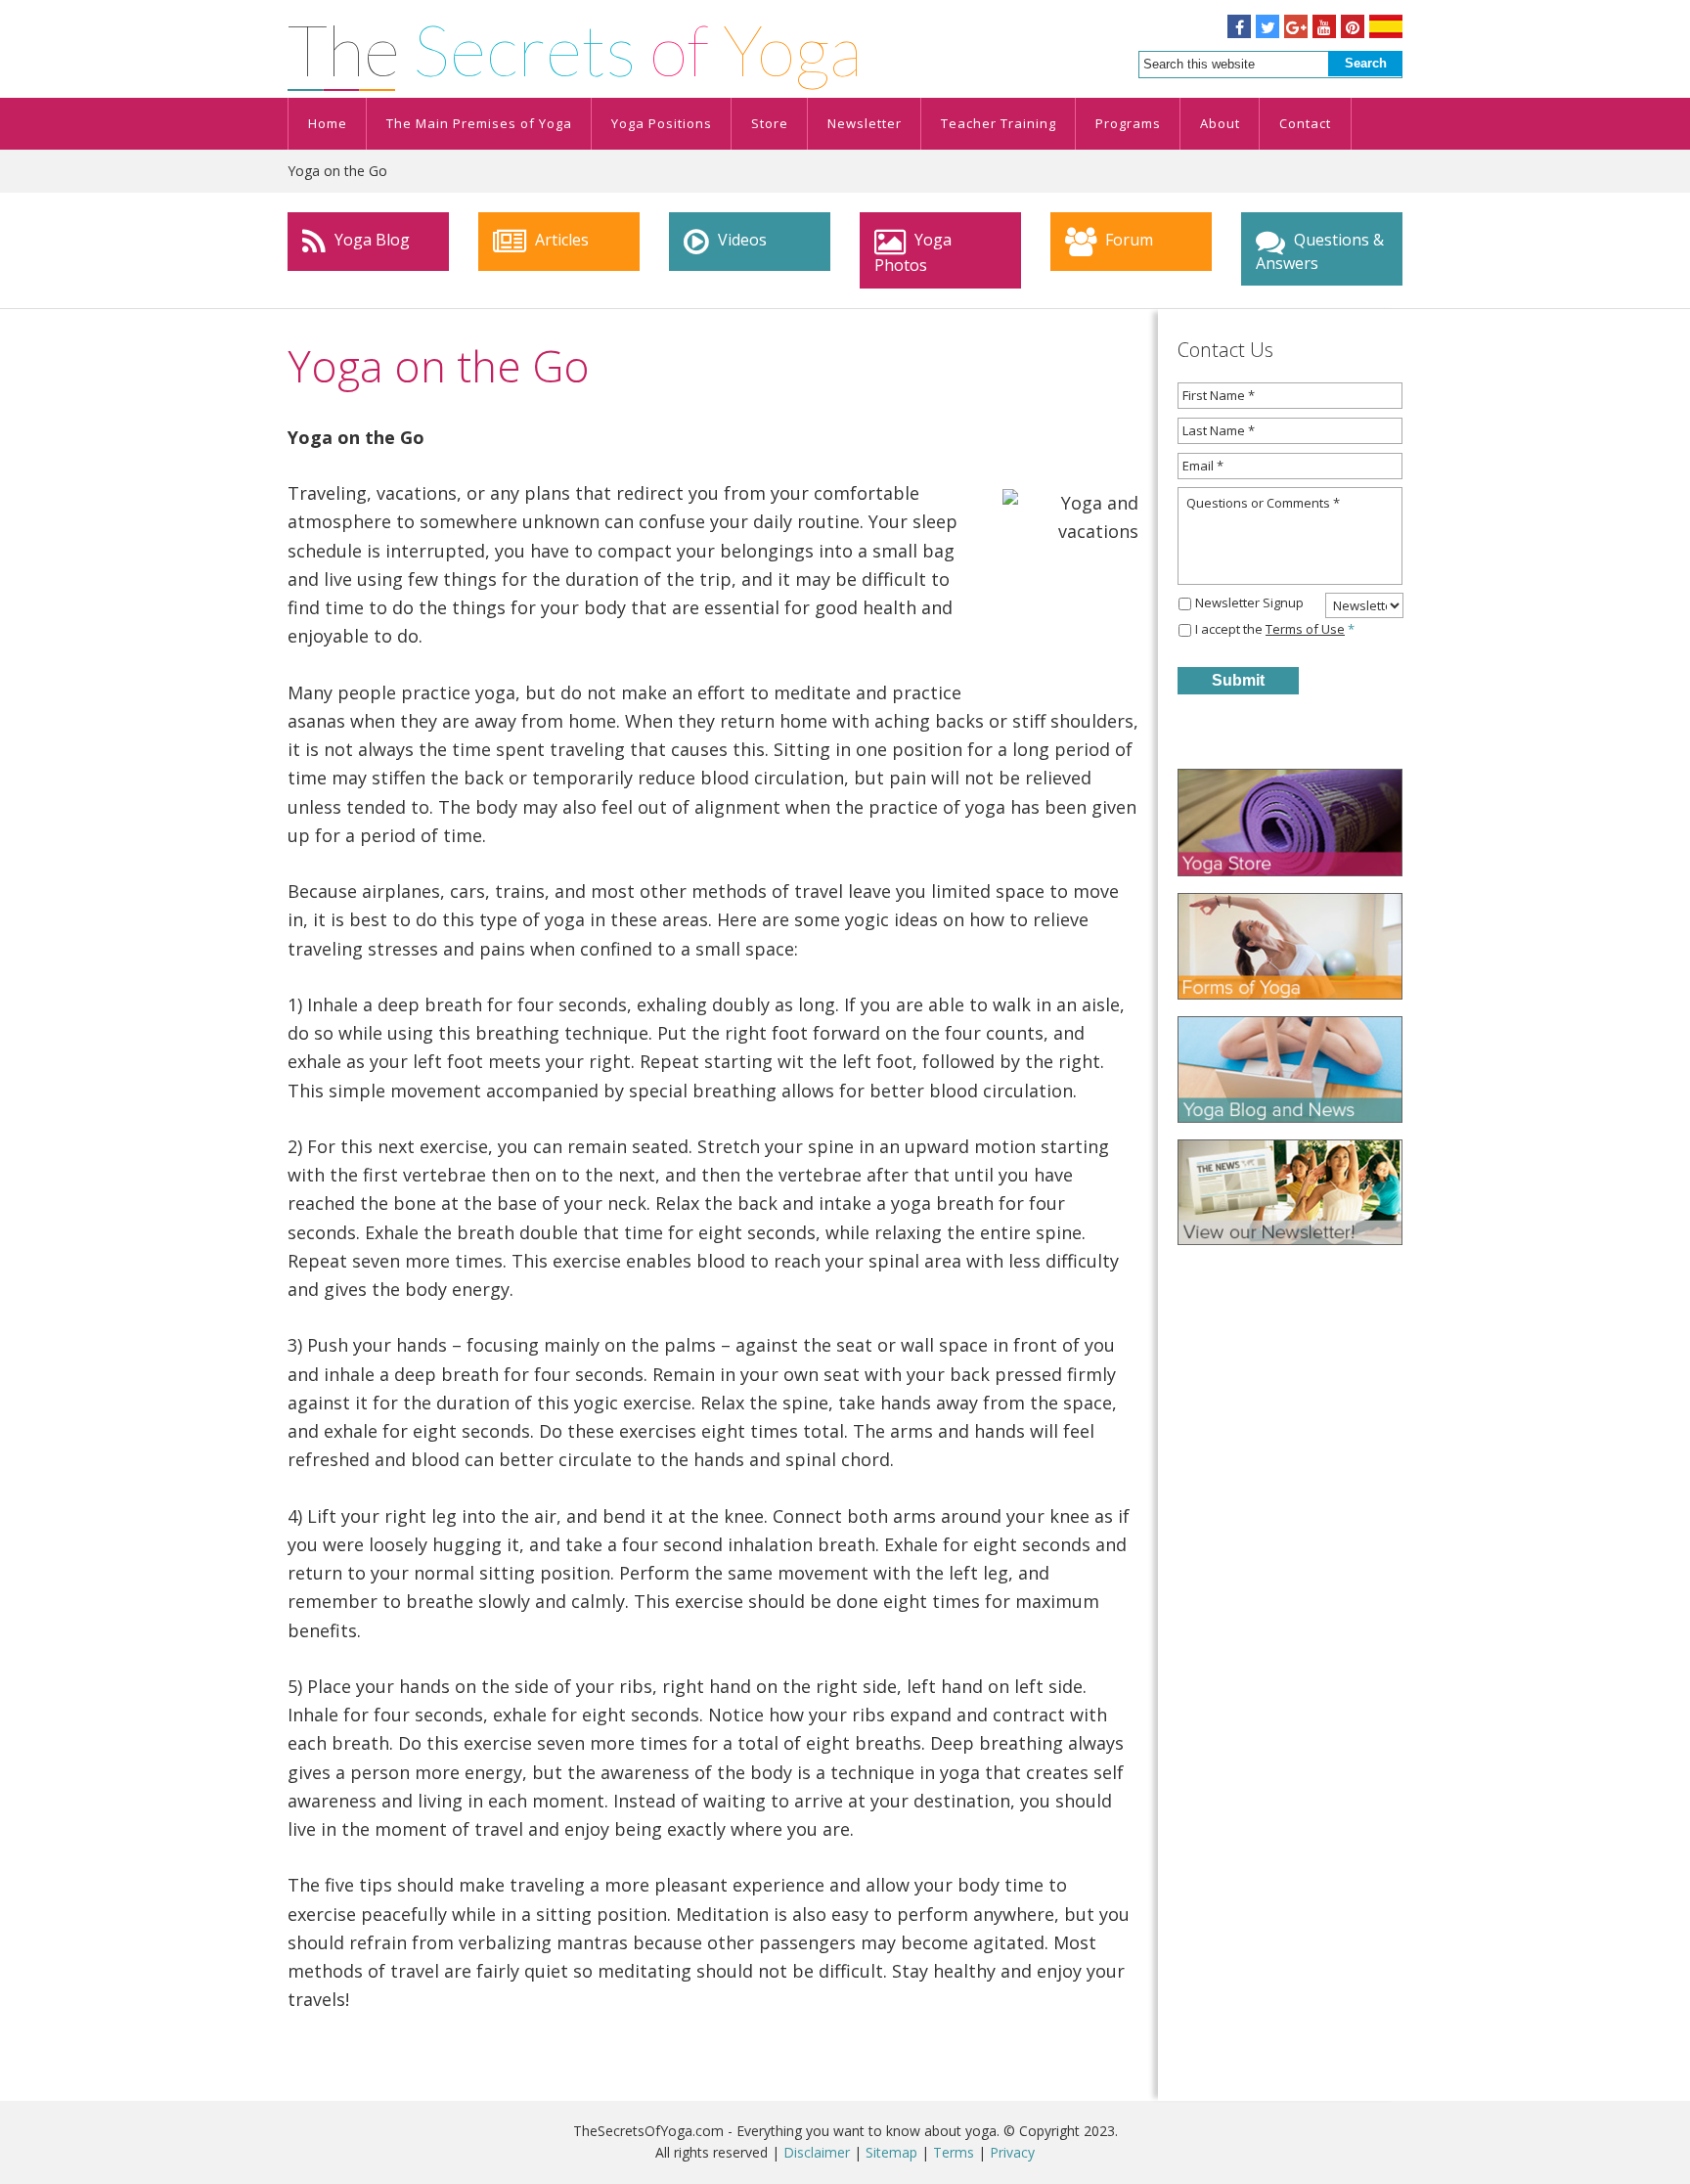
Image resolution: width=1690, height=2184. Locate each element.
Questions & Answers (1320, 251)
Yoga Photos (913, 252)
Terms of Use (1305, 629)
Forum (1127, 240)
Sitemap (891, 2152)
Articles (560, 240)
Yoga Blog (370, 240)
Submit (1238, 680)
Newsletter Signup (1249, 602)
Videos (740, 240)
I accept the (1275, 629)
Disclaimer (817, 2152)
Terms (954, 2152)
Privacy (1012, 2152)
